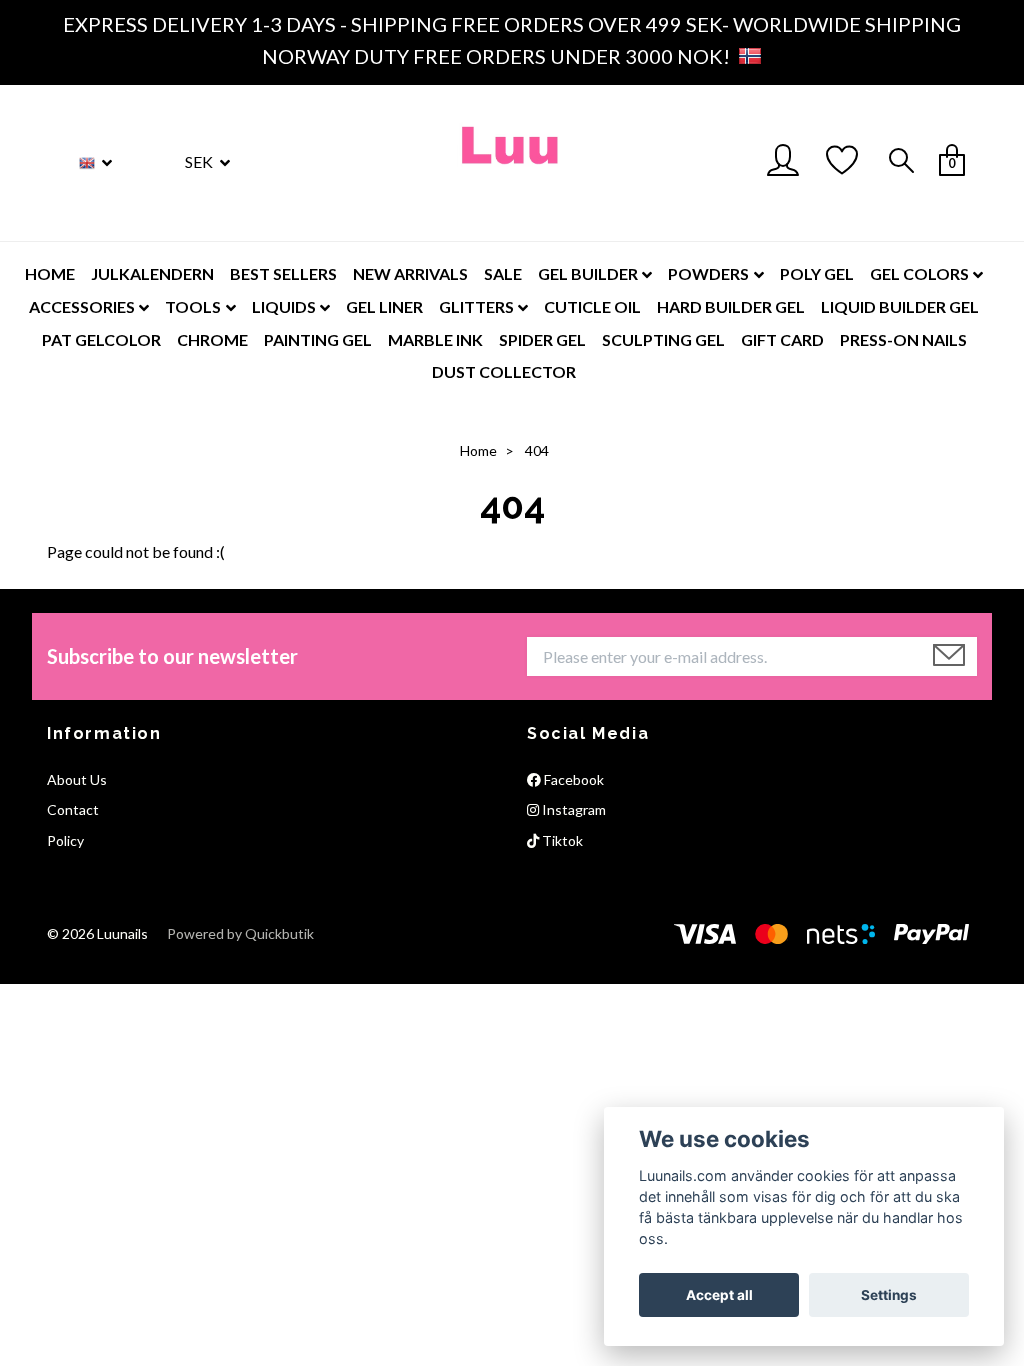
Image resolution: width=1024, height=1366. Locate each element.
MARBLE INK (435, 339)
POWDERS (708, 273)
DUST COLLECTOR (504, 371)
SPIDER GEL (542, 339)
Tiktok (561, 840)
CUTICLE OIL (592, 306)
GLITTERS (476, 306)
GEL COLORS (919, 273)
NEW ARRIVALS (410, 273)
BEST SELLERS (283, 273)
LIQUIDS (284, 306)
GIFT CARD (782, 339)
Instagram (572, 809)
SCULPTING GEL (663, 339)
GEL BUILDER (588, 273)
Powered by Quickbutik (240, 933)
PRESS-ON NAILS (903, 339)
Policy (65, 840)
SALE (503, 273)
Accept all (719, 1295)
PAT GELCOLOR (101, 339)
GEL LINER (384, 306)
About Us (77, 779)
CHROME (212, 339)
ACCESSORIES (82, 306)
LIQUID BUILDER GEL (900, 306)
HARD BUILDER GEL (731, 306)
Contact (73, 809)
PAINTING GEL (318, 339)
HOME (50, 273)
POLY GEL (817, 273)
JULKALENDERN (152, 273)
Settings (889, 1295)
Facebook (572, 779)
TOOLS (193, 306)
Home (478, 450)
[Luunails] (511, 163)
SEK (200, 161)
